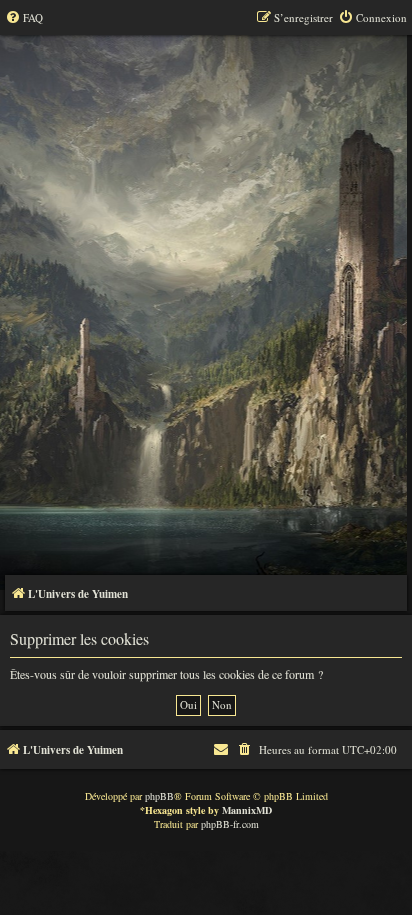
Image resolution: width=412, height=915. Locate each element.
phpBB (159, 796)
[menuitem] (24, 18)
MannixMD (247, 810)
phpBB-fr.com (230, 824)
